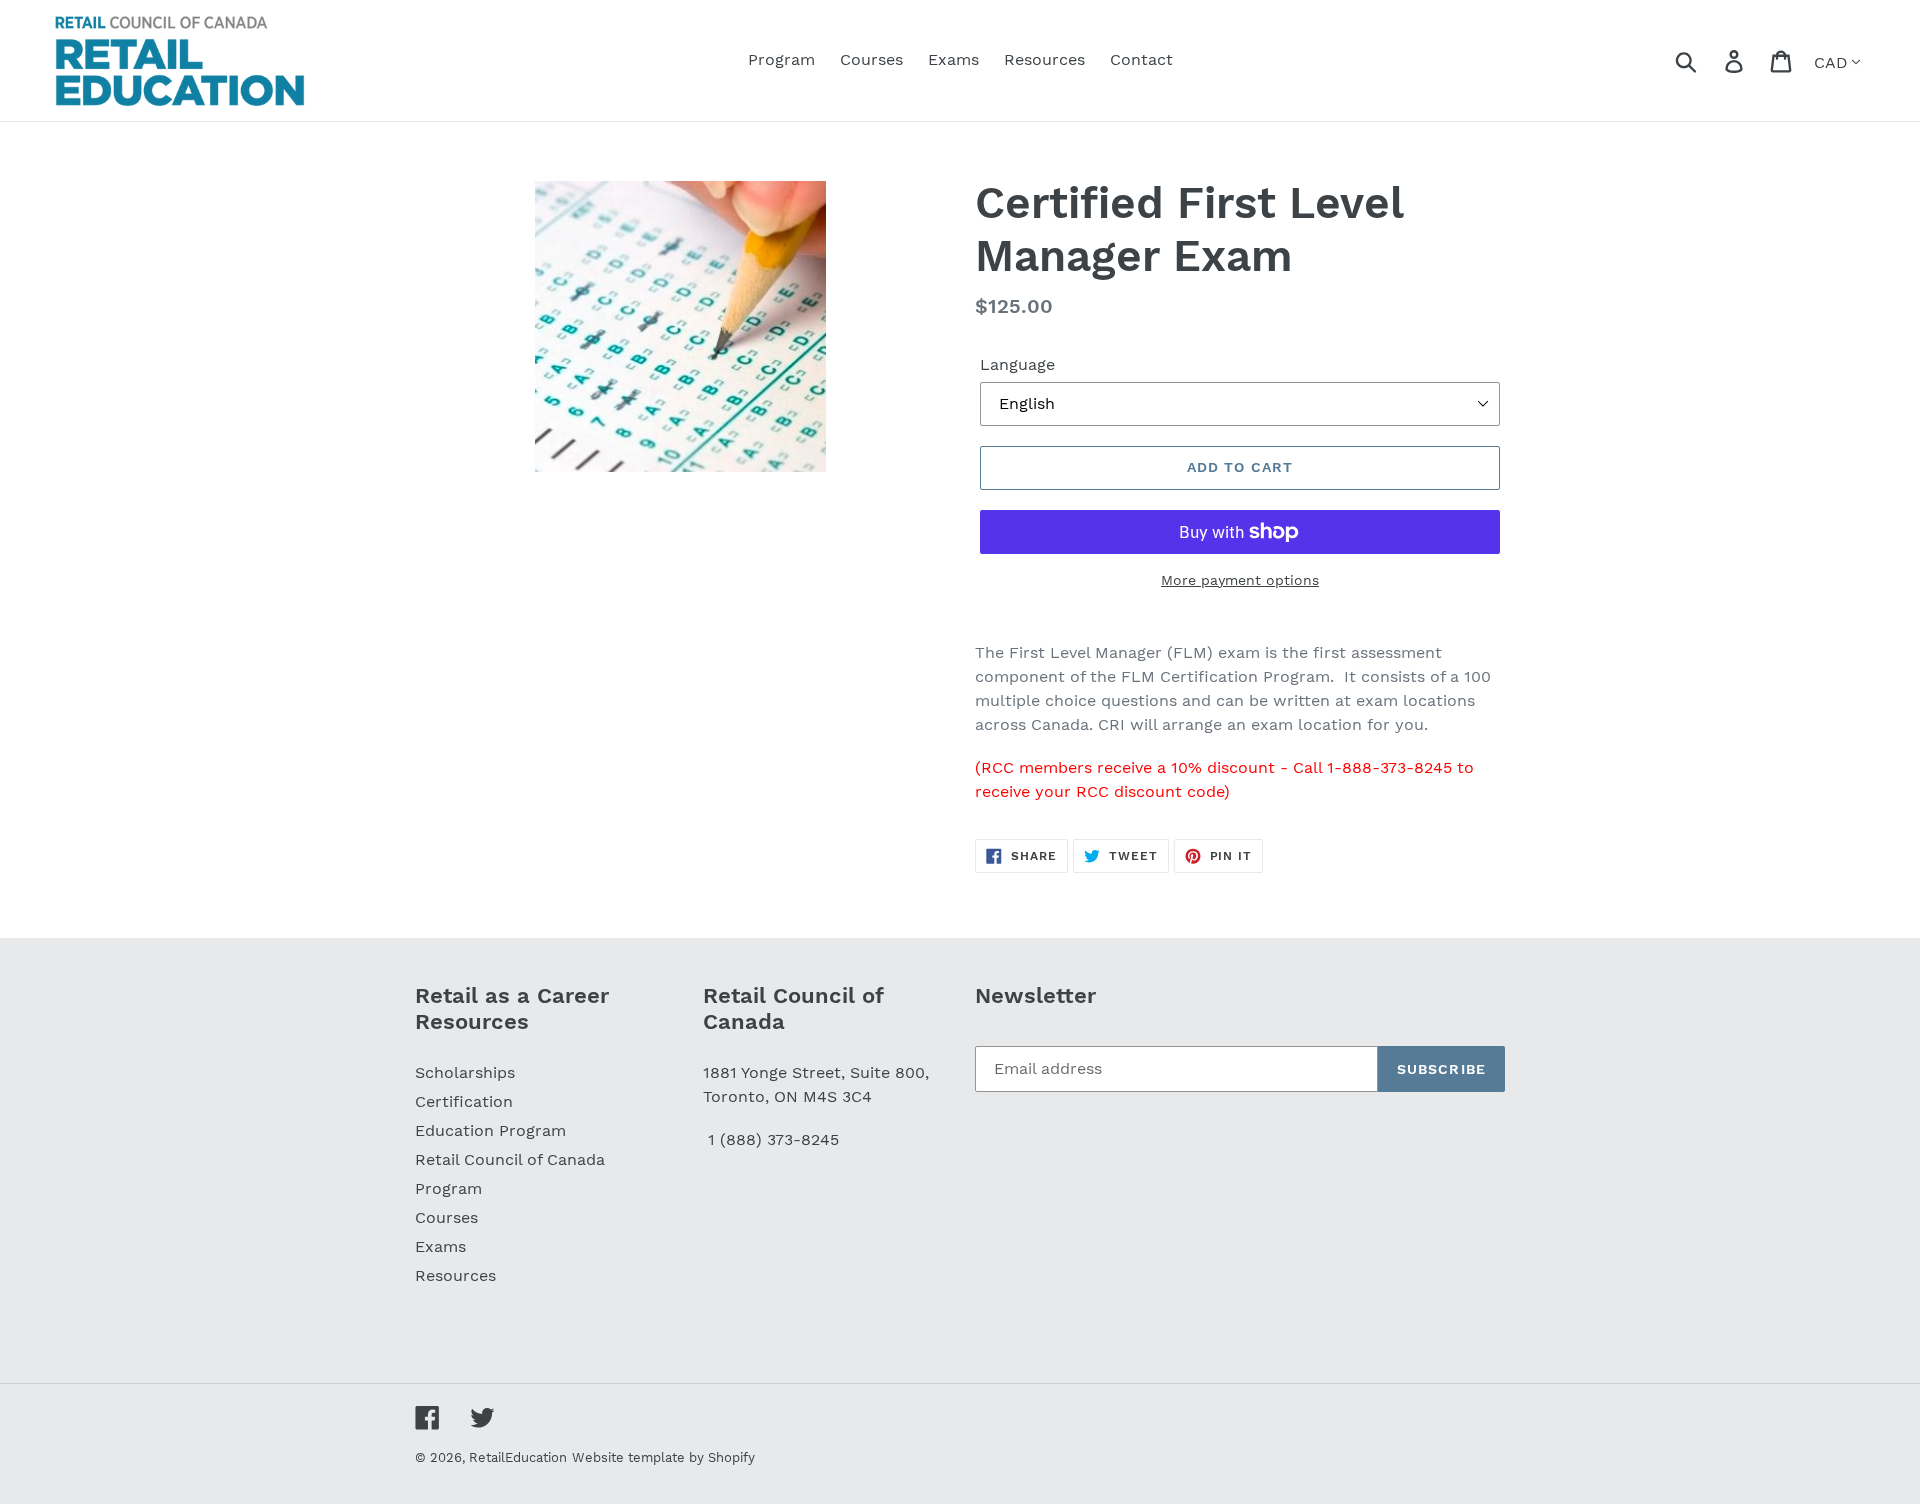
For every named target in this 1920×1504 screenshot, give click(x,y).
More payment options (1240, 580)
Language (1017, 364)
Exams (440, 1246)
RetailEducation (518, 1457)
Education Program (490, 1130)
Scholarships (465, 1072)
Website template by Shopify (663, 1457)
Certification (464, 1101)
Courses (446, 1217)
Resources (455, 1275)
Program (448, 1188)
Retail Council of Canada (510, 1159)
